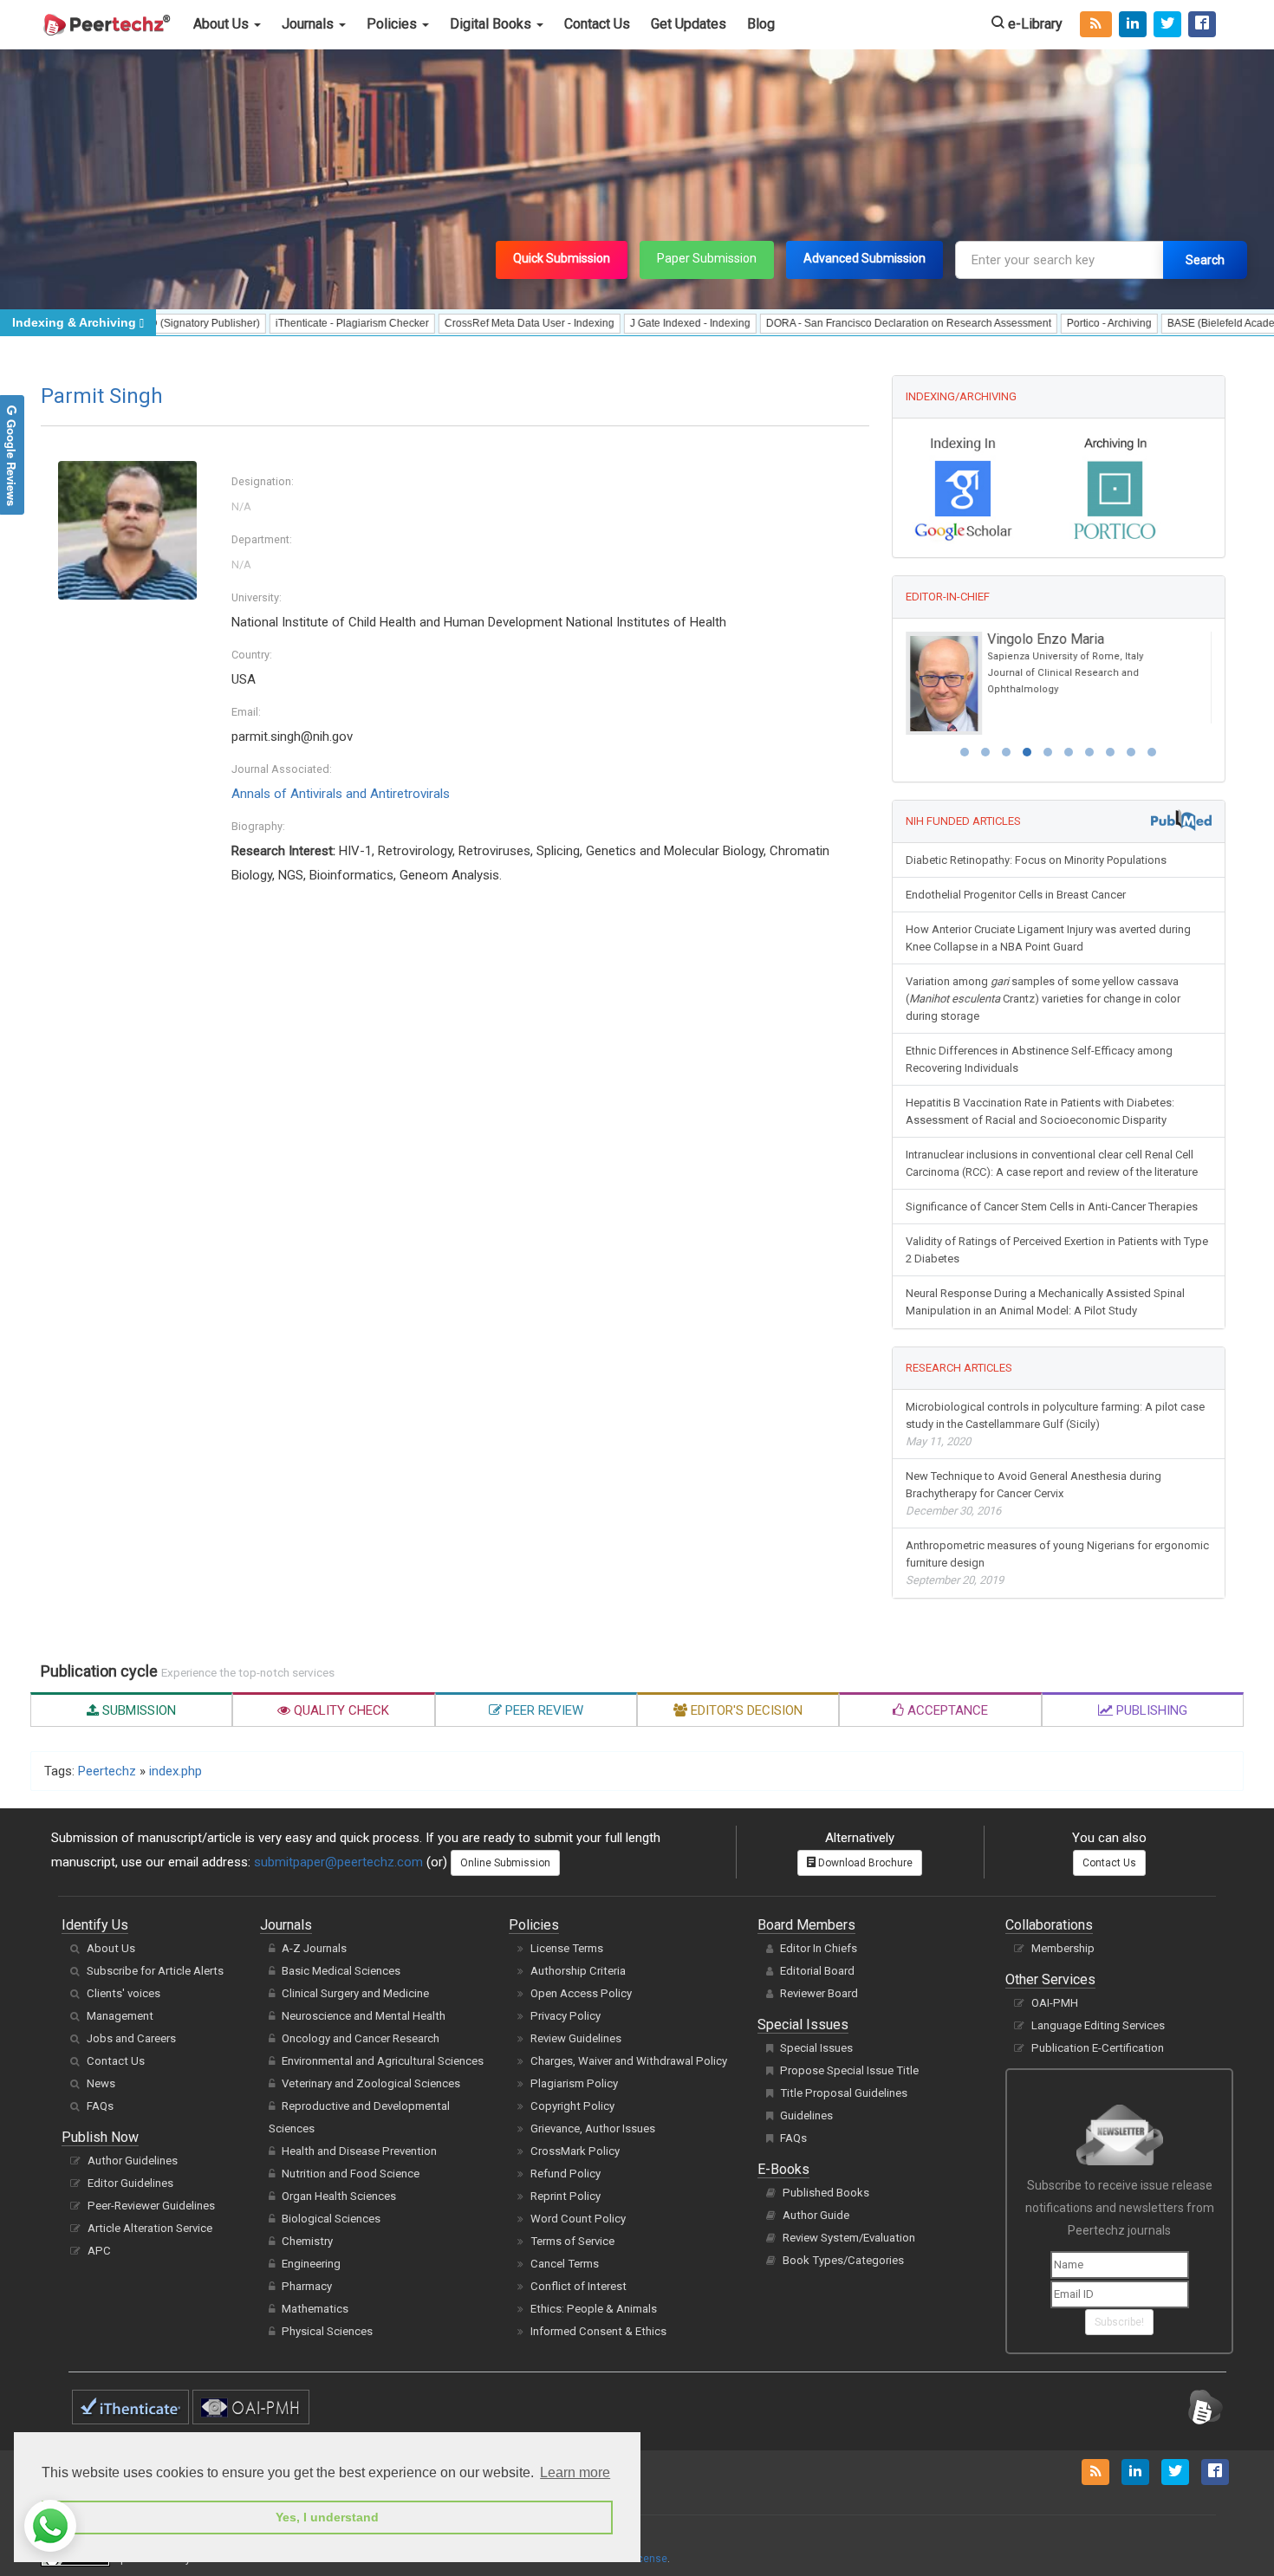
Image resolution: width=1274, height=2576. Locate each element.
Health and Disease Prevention (359, 2151)
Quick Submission (562, 258)
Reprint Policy (565, 2196)
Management (120, 2016)
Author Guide (816, 2215)
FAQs (100, 2106)
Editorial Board (817, 1971)
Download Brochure (864, 1863)
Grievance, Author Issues (593, 2128)
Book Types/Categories (843, 2260)
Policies (393, 24)
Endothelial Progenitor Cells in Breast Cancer (1016, 895)
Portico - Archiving (1045, 323)
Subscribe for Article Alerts (155, 1971)
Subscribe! (1119, 2322)
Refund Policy (565, 2174)
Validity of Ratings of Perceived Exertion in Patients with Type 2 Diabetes (1057, 1250)
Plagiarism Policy (574, 2083)
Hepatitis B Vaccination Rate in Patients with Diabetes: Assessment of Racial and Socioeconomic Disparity (1040, 1111)
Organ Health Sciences (339, 2196)
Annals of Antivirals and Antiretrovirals (341, 794)
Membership (1063, 1948)
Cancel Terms (565, 2264)
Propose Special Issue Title (849, 2070)
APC (99, 2251)
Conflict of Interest (578, 2286)
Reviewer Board (819, 1993)
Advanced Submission (864, 258)
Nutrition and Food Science (351, 2174)
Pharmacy (307, 2286)
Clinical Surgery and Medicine (355, 1993)
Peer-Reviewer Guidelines (151, 2206)
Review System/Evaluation (849, 2238)
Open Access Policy (581, 1993)
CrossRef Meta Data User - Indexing (465, 323)
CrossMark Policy (575, 2151)
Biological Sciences (331, 2219)
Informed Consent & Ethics (598, 2331)
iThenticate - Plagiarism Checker (288, 323)
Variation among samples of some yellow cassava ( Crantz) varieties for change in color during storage (1043, 999)
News (101, 2083)
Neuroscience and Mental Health (364, 2016)
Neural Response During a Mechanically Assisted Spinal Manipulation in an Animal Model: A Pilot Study (1045, 1302)
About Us (223, 24)
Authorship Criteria (578, 1971)
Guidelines (806, 2115)
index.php (175, 1771)
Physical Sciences (327, 2331)
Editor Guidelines (130, 2183)
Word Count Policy (578, 2219)
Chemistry (307, 2241)
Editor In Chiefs (819, 1948)
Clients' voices (123, 1993)
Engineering (311, 2264)
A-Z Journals (314, 1948)
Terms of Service (572, 2241)
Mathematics (315, 2309)
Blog (761, 24)
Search (1205, 260)
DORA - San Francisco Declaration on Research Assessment (845, 323)
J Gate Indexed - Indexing (626, 323)
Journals (309, 24)
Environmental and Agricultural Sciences (383, 2061)
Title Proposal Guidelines (844, 2093)
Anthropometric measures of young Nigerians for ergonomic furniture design (1057, 1563)
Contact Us (597, 24)
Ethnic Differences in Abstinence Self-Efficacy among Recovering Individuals (1039, 1059)
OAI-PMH (1055, 2003)
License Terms (567, 1948)
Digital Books (492, 24)
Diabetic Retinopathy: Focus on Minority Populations (1036, 860)
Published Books (826, 2193)
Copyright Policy (572, 2106)
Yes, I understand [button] (327, 2517)
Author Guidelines (133, 2161)
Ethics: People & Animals (594, 2309)
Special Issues (816, 2048)
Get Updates (689, 24)
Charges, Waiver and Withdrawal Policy (629, 2061)
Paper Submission (707, 258)
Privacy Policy (565, 2016)
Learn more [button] (575, 2472)
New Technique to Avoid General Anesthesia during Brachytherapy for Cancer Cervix (1033, 1493)
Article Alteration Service (150, 2228)
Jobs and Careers (131, 2038)
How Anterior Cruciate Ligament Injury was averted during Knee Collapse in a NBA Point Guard (1048, 938)
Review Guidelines (576, 2038)
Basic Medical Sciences (341, 1971)
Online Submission (505, 1863)
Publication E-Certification (1098, 2048)
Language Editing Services (1098, 2025)
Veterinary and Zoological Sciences (371, 2083)
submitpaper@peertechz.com (338, 1862)
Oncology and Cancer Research (361, 2038)
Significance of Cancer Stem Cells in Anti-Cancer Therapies (1052, 1207)
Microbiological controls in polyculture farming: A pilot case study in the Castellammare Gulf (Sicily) (1055, 1424)
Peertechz (107, 1771)
